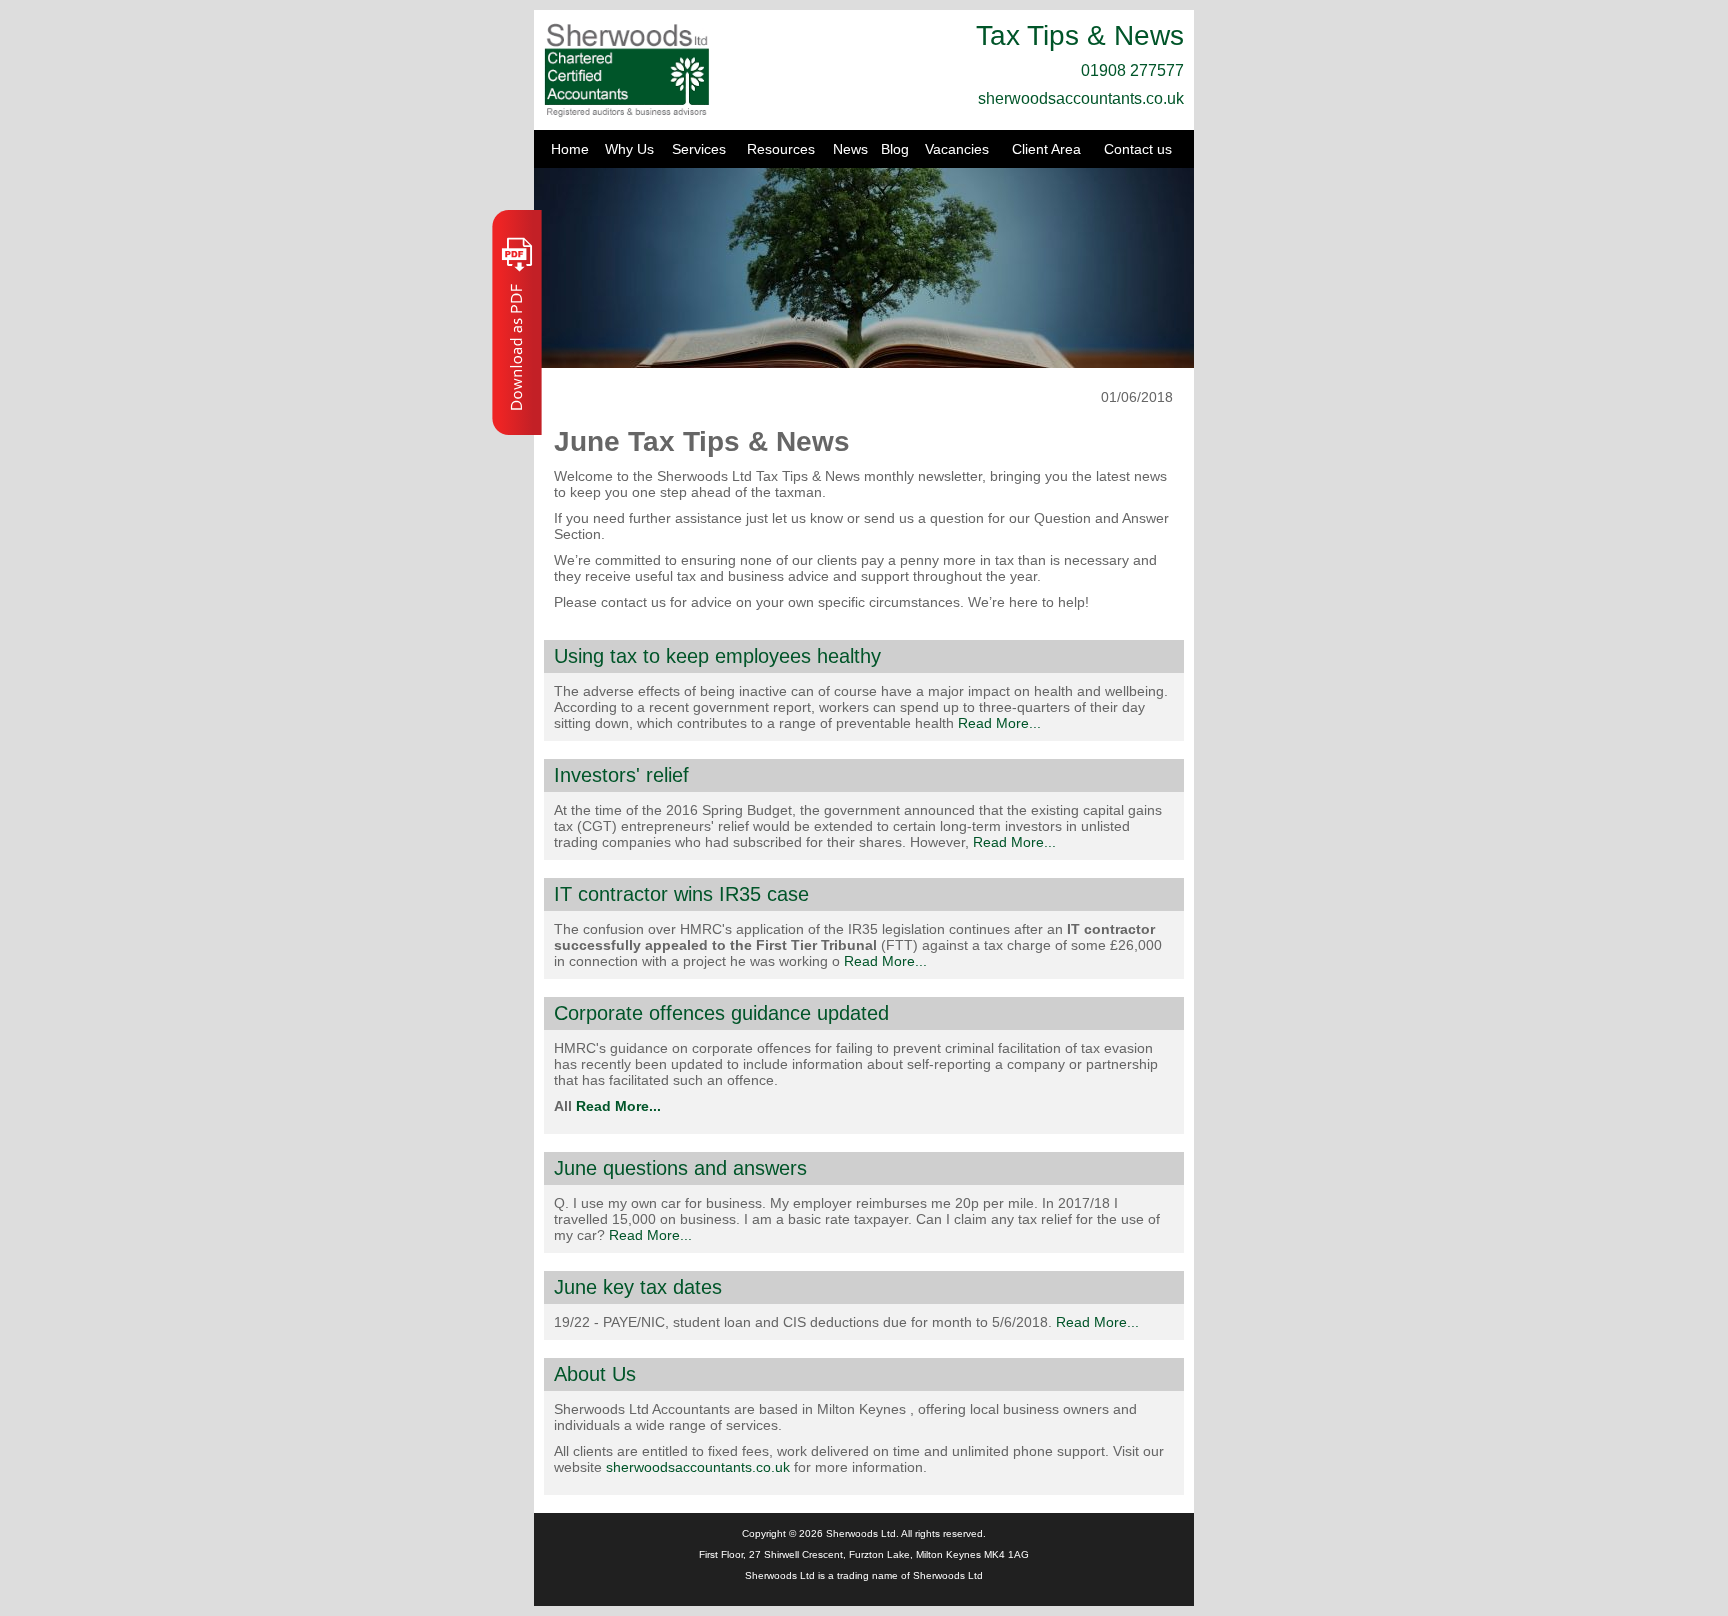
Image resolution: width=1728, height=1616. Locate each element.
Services (699, 149)
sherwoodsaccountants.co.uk (1081, 98)
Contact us (1138, 149)
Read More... (999, 723)
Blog (895, 149)
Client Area (1046, 149)
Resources (781, 149)
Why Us (629, 149)
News (850, 149)
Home (570, 149)
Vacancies (957, 149)
